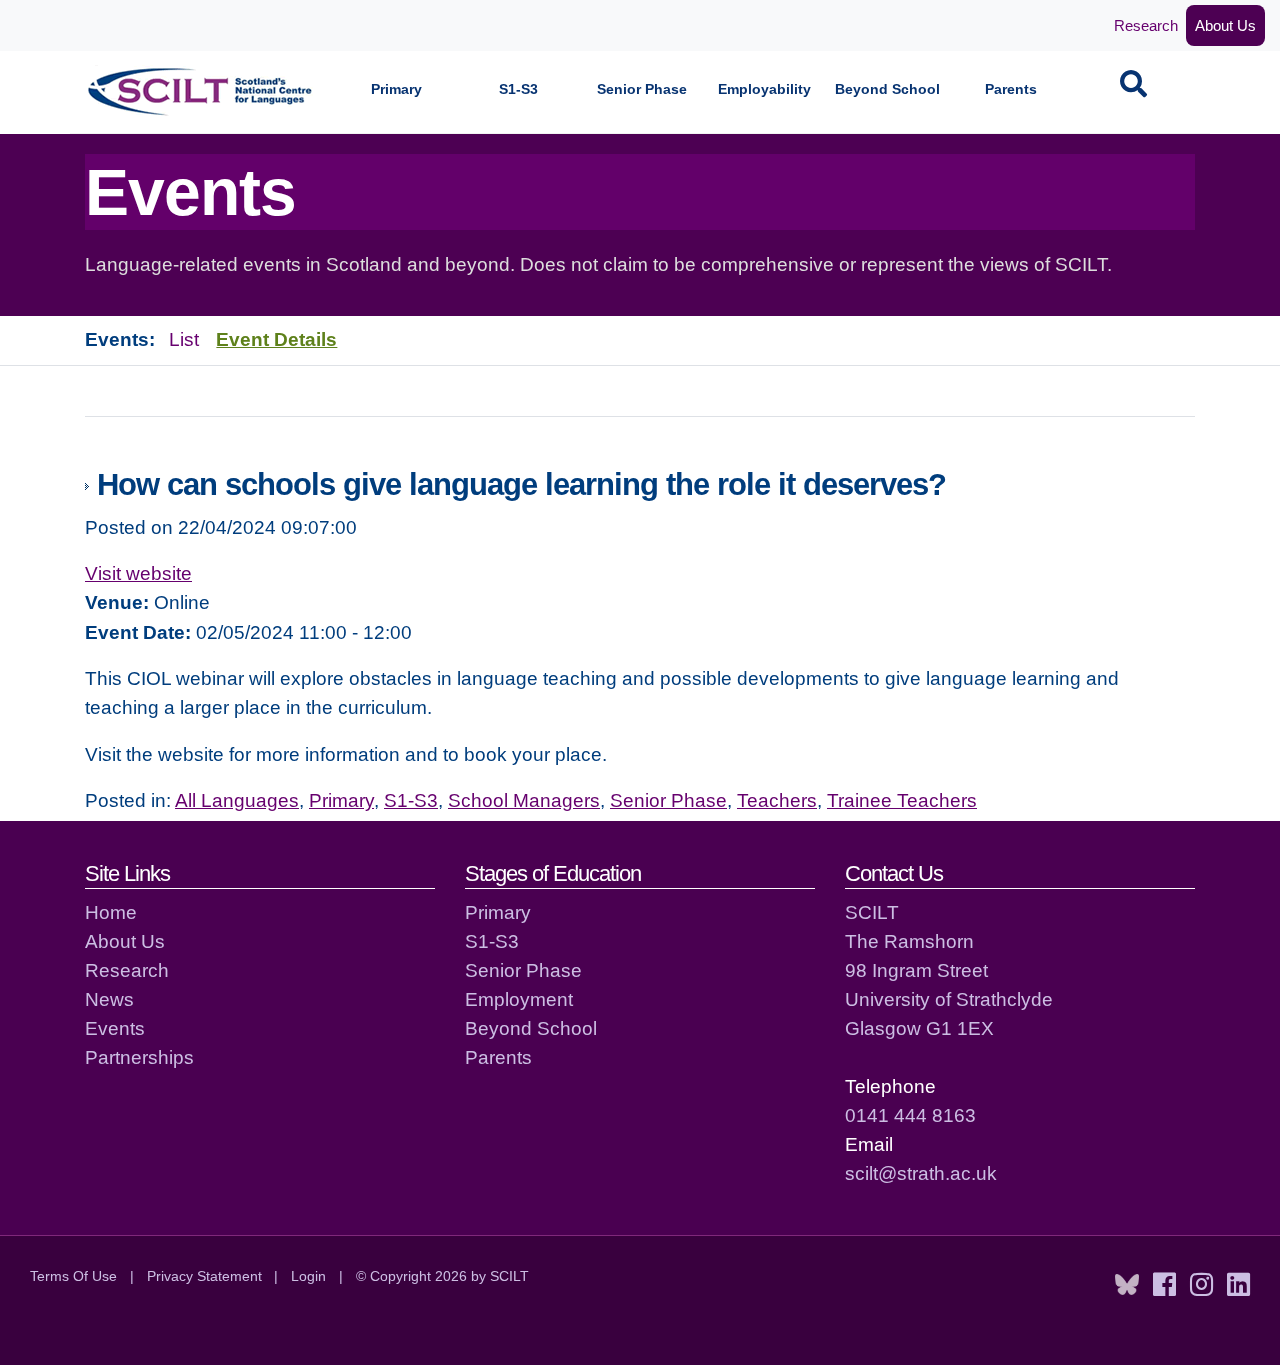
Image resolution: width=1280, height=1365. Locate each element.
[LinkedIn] (1238, 1285)
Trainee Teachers (902, 800)
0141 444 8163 (910, 1115)
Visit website (138, 573)
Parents (1011, 89)
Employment (519, 999)
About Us (1225, 25)
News (109, 999)
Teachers (777, 800)
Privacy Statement (204, 1276)
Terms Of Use (73, 1276)
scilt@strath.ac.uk (921, 1173)
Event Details (276, 339)
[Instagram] (1201, 1285)
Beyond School (887, 89)
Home (111, 912)
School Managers (524, 800)
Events (115, 1028)
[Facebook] (1164, 1285)
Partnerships (139, 1057)
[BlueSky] (1127, 1285)
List (184, 339)
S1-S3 (518, 89)
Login (308, 1276)
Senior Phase (642, 89)
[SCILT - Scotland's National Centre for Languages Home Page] (201, 91)
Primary (396, 89)
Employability (764, 89)
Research (1146, 25)
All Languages (237, 800)
